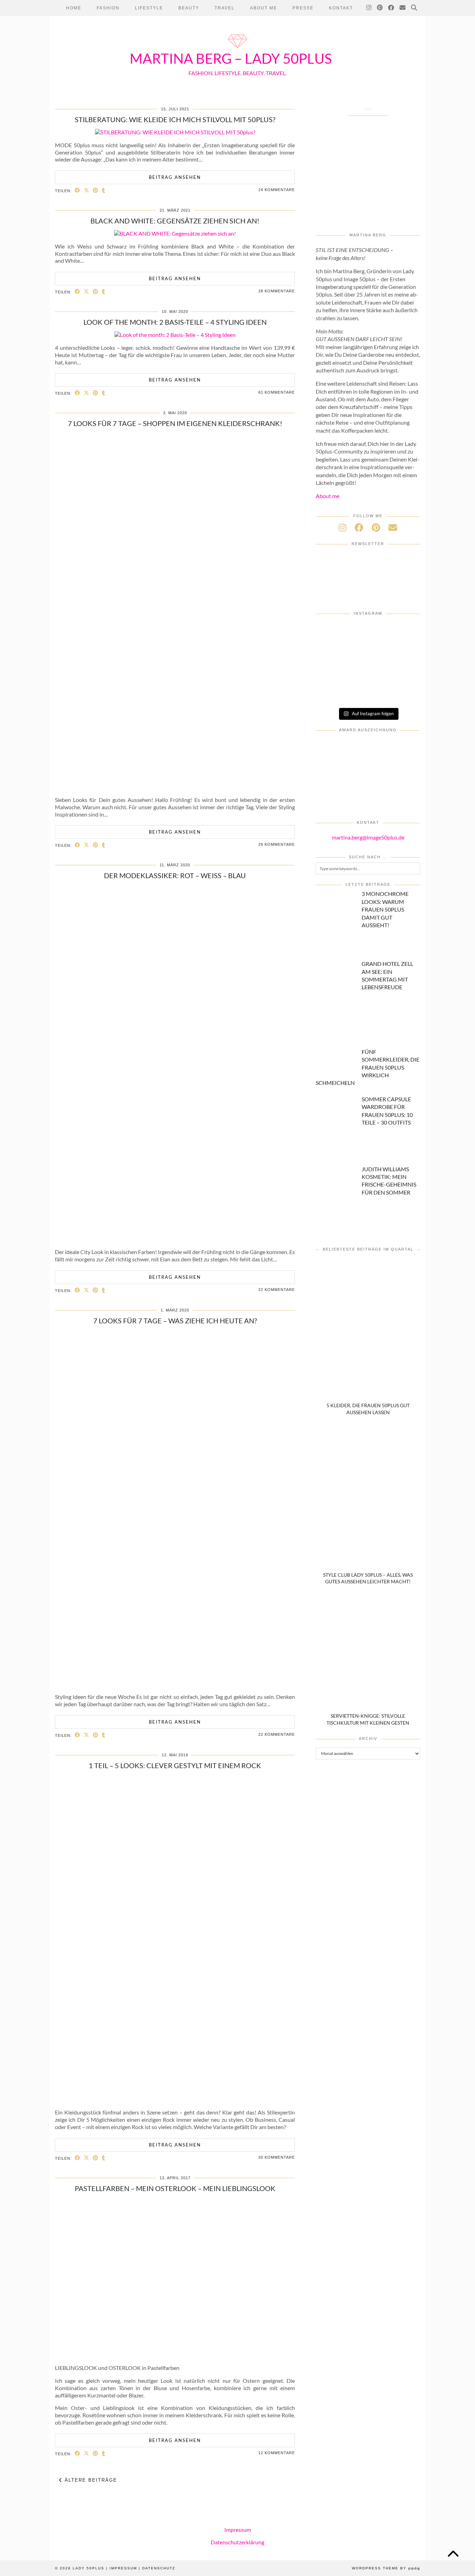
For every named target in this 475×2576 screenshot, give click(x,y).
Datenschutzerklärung (237, 2542)
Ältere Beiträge (90, 2480)
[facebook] (359, 527)
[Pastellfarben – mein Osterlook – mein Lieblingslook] (175, 2355)
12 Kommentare (277, 2453)
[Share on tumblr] (104, 190)
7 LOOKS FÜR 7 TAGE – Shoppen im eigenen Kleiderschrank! (175, 423)
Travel (225, 8)
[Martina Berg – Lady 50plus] (237, 49)
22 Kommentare (277, 1290)
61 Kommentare (277, 392)
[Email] (403, 8)
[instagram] (343, 527)
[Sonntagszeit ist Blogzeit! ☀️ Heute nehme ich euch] (403, 652)
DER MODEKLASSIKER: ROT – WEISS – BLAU (175, 875)
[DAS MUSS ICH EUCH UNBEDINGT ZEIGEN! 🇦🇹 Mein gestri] (368, 692)
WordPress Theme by (386, 2568)
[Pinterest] (380, 8)
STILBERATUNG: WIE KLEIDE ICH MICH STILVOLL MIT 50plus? (175, 119)
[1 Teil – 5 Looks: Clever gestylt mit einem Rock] (175, 2099)
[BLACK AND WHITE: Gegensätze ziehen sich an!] (175, 233)
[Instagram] (369, 8)
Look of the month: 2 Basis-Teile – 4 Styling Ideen (175, 322)
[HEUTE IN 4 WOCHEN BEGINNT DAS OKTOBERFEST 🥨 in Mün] (333, 652)
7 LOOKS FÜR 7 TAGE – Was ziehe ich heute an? (175, 1321)
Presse (303, 8)
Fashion (108, 8)
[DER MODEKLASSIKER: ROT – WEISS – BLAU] (175, 1239)
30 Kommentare (277, 2157)
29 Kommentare (277, 844)
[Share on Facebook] (78, 190)
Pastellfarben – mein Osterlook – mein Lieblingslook (175, 2188)
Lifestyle (149, 8)
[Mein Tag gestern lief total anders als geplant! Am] (403, 633)
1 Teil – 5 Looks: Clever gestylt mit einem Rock (175, 1765)
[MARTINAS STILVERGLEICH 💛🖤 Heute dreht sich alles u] (403, 692)
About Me (264, 8)
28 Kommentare (277, 291)
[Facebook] (391, 8)
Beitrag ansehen (175, 177)
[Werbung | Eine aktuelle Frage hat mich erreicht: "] (403, 673)
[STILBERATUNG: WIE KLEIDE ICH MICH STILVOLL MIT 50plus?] (175, 132)
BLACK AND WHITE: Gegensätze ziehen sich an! (175, 221)
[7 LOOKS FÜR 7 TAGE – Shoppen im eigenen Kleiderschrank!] (175, 787)
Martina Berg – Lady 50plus (231, 58)
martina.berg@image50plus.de (368, 837)
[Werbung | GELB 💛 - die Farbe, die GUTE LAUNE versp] (333, 692)
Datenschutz (159, 2568)
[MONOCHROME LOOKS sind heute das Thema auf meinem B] (333, 633)
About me (328, 496)
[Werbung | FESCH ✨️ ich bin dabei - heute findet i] (368, 633)
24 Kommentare (277, 190)
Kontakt (341, 8)
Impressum (238, 2530)
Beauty (189, 8)
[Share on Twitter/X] (87, 190)
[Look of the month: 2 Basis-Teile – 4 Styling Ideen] (175, 335)
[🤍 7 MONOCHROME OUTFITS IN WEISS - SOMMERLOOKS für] (368, 673)
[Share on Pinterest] (96, 190)
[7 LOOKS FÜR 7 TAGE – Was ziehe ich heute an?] (175, 1684)
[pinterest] (376, 527)
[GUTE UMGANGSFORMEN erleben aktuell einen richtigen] (368, 652)
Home (74, 8)
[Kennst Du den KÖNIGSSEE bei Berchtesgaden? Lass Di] (333, 673)
